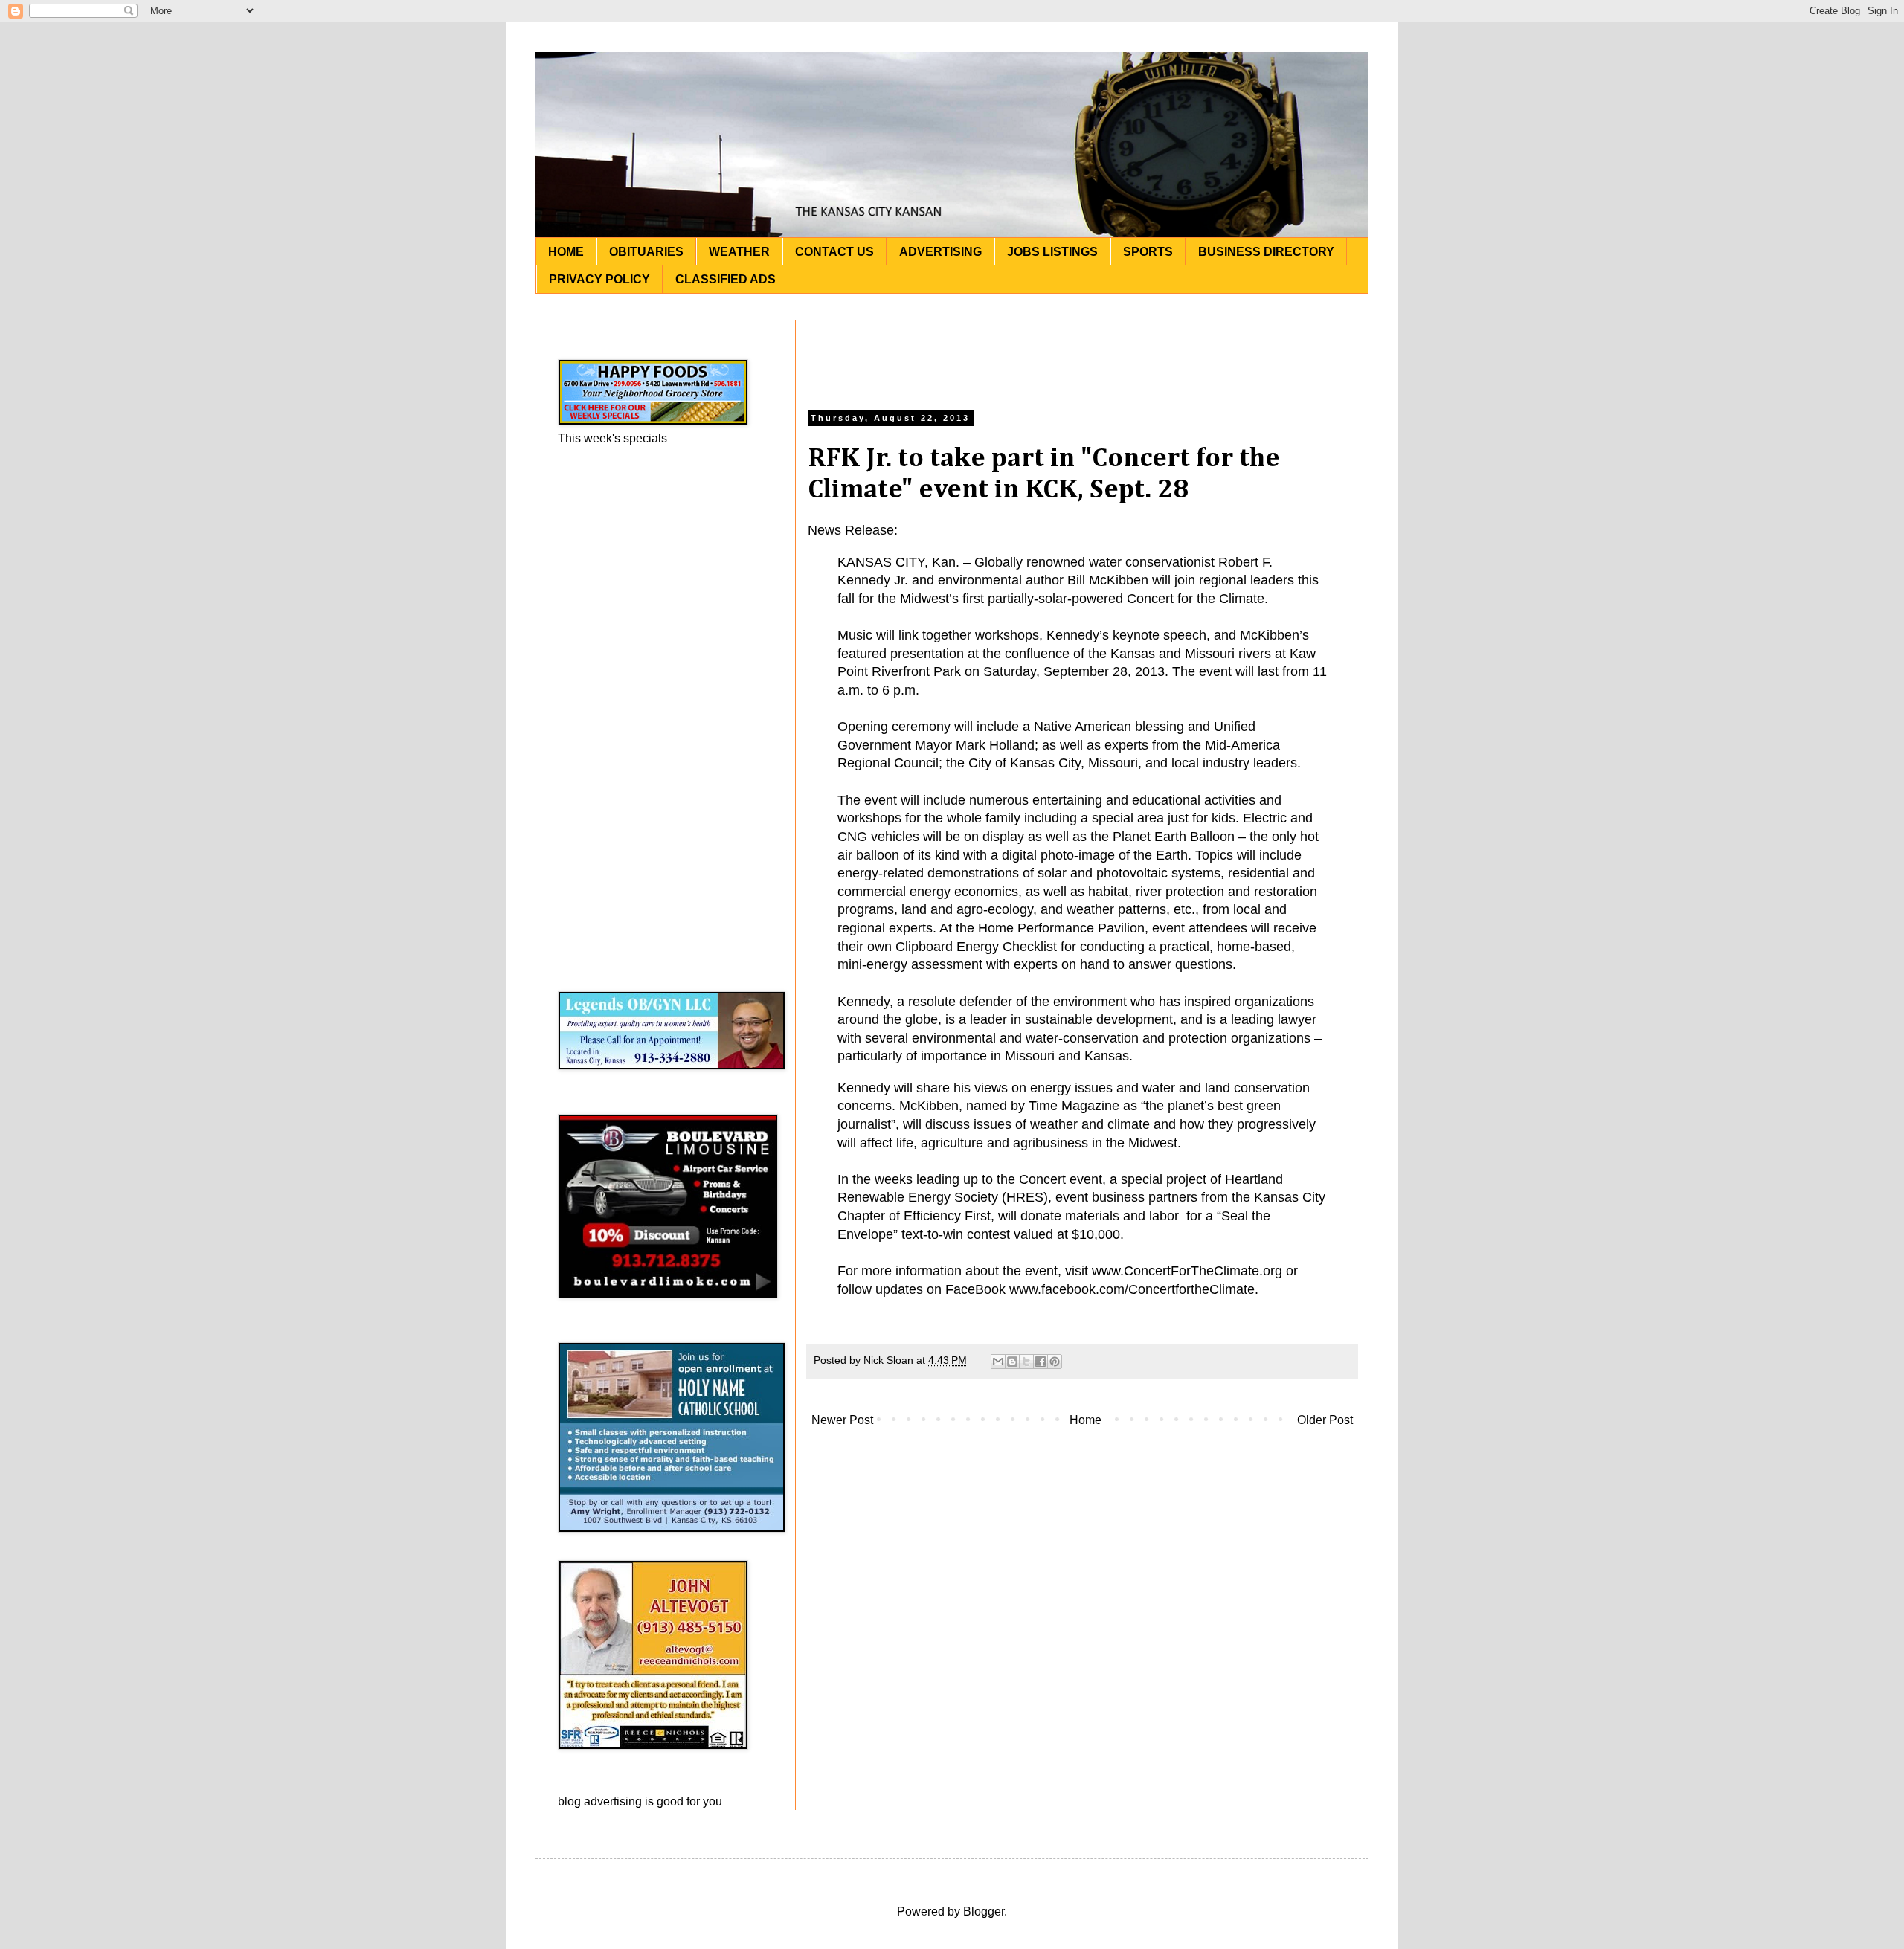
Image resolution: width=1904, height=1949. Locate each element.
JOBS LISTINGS (1052, 252)
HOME (566, 252)
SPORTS (1148, 252)
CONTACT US (834, 252)
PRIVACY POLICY (599, 279)
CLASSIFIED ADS (726, 279)
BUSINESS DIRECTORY (1266, 252)
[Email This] (998, 1362)
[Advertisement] (1082, 353)
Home (1086, 1420)
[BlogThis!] (1012, 1362)
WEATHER (739, 252)
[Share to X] (1026, 1362)
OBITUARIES (646, 252)
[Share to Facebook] (1041, 1362)
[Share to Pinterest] (1055, 1362)
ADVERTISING (940, 252)
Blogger (984, 1911)
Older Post (1325, 1420)
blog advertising (600, 1801)
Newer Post (842, 1420)
